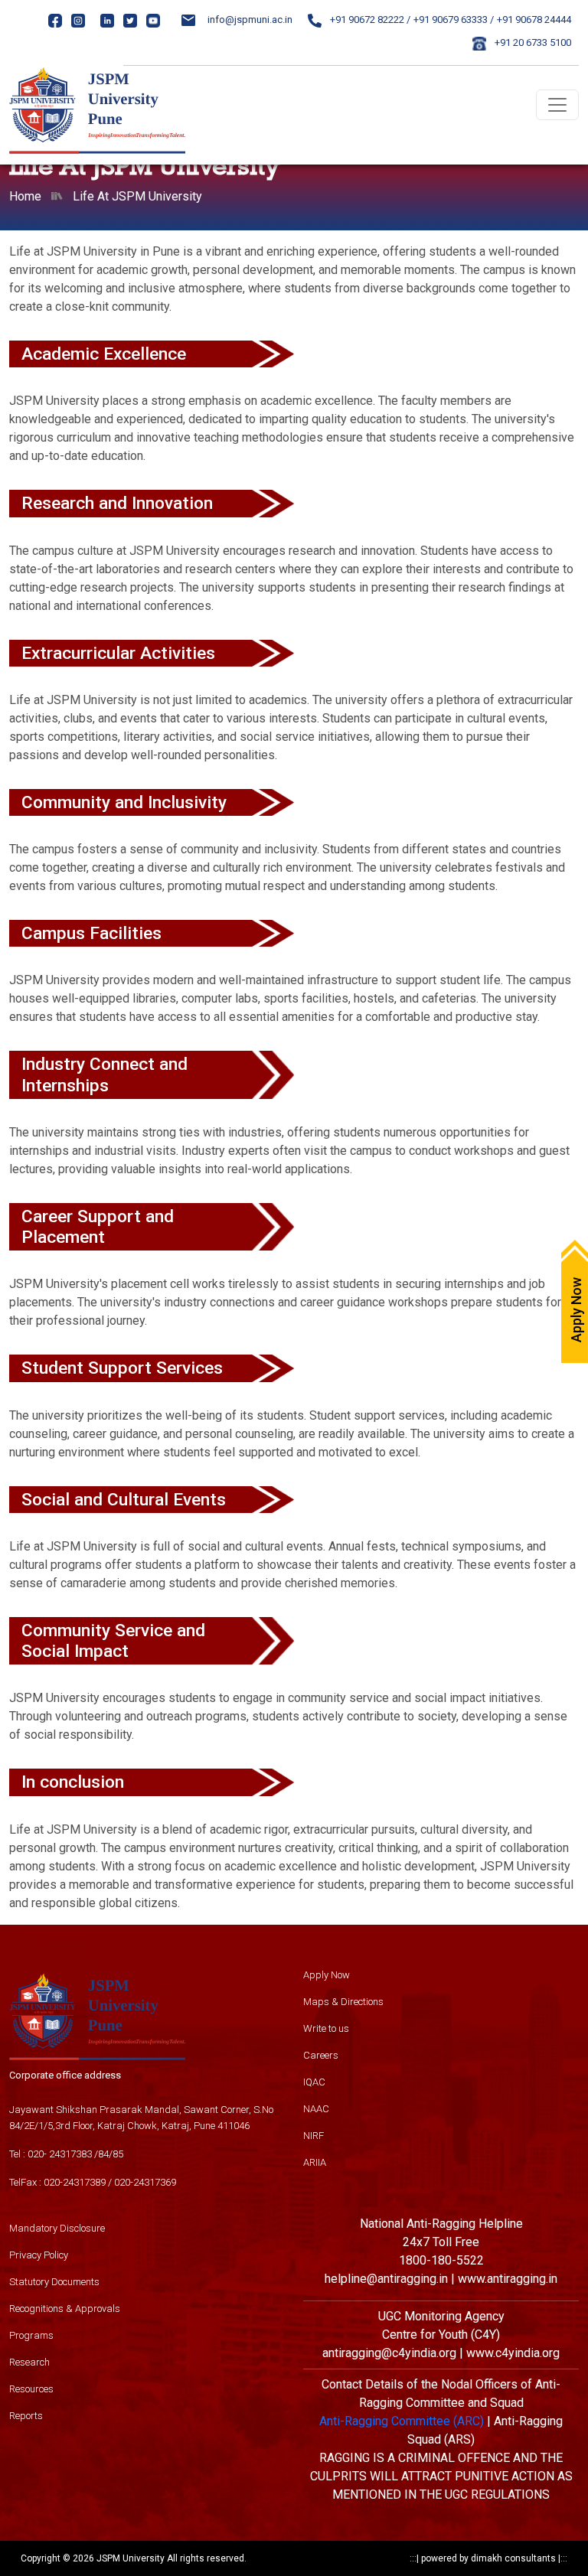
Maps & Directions (343, 2002)
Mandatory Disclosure (57, 2228)
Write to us (326, 2028)
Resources (31, 2389)
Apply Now (327, 1975)
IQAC (314, 2082)
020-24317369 (145, 2182)
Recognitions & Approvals (65, 2309)
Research (29, 2362)
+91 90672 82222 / (369, 20)
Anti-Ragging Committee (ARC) (402, 2421)
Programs (31, 2335)
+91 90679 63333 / (454, 20)
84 (103, 2154)
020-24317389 (75, 2182)
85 (118, 2154)
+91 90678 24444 (534, 20)
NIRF (314, 2136)
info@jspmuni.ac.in (250, 20)
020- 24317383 (60, 2154)
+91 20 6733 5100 (532, 42)
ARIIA (315, 2162)
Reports (26, 2416)
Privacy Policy (39, 2255)
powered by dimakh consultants (488, 2558)
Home (25, 196)
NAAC (316, 2109)
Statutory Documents (54, 2282)
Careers (321, 2055)
